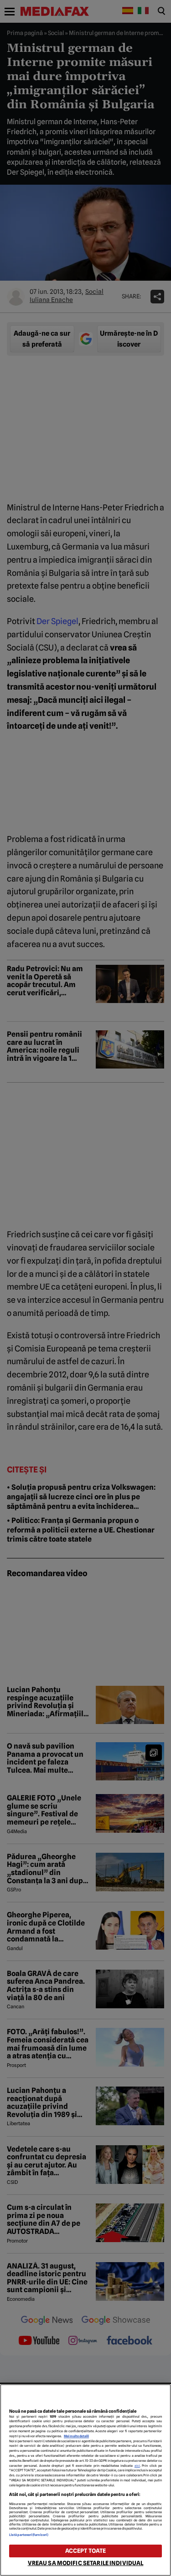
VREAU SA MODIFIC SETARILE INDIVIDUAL (86, 2563)
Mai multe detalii (76, 2436)
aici (137, 2466)
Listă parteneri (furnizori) (29, 2535)
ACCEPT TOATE (86, 2551)
